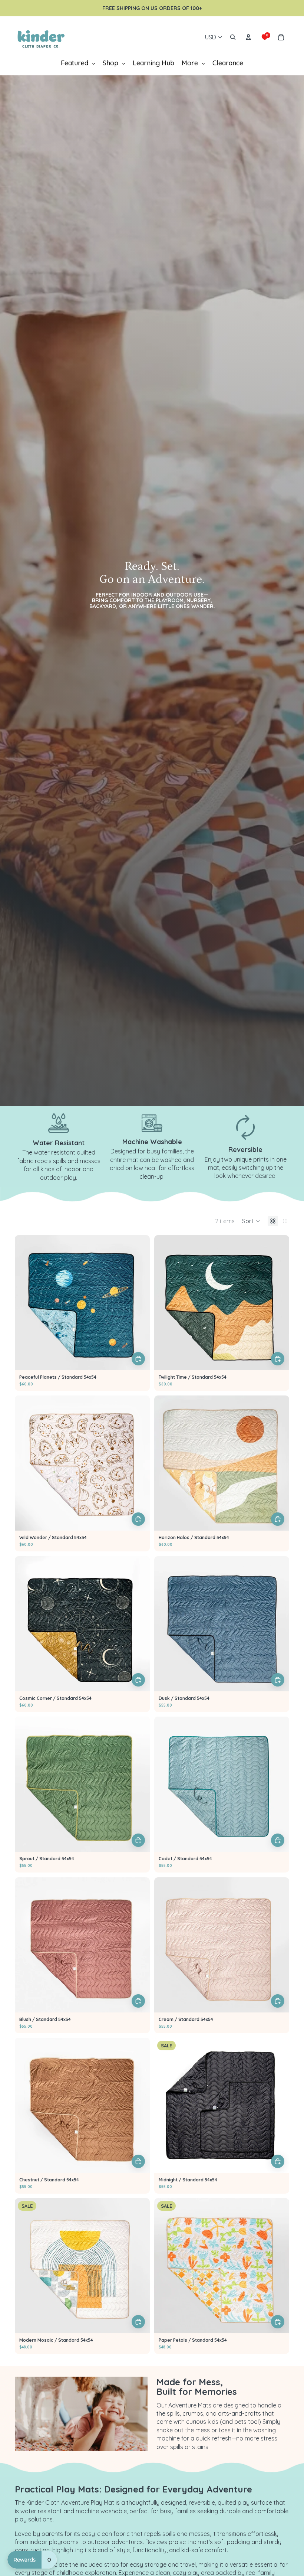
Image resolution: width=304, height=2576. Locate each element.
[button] (251, 1221)
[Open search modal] (233, 37)
